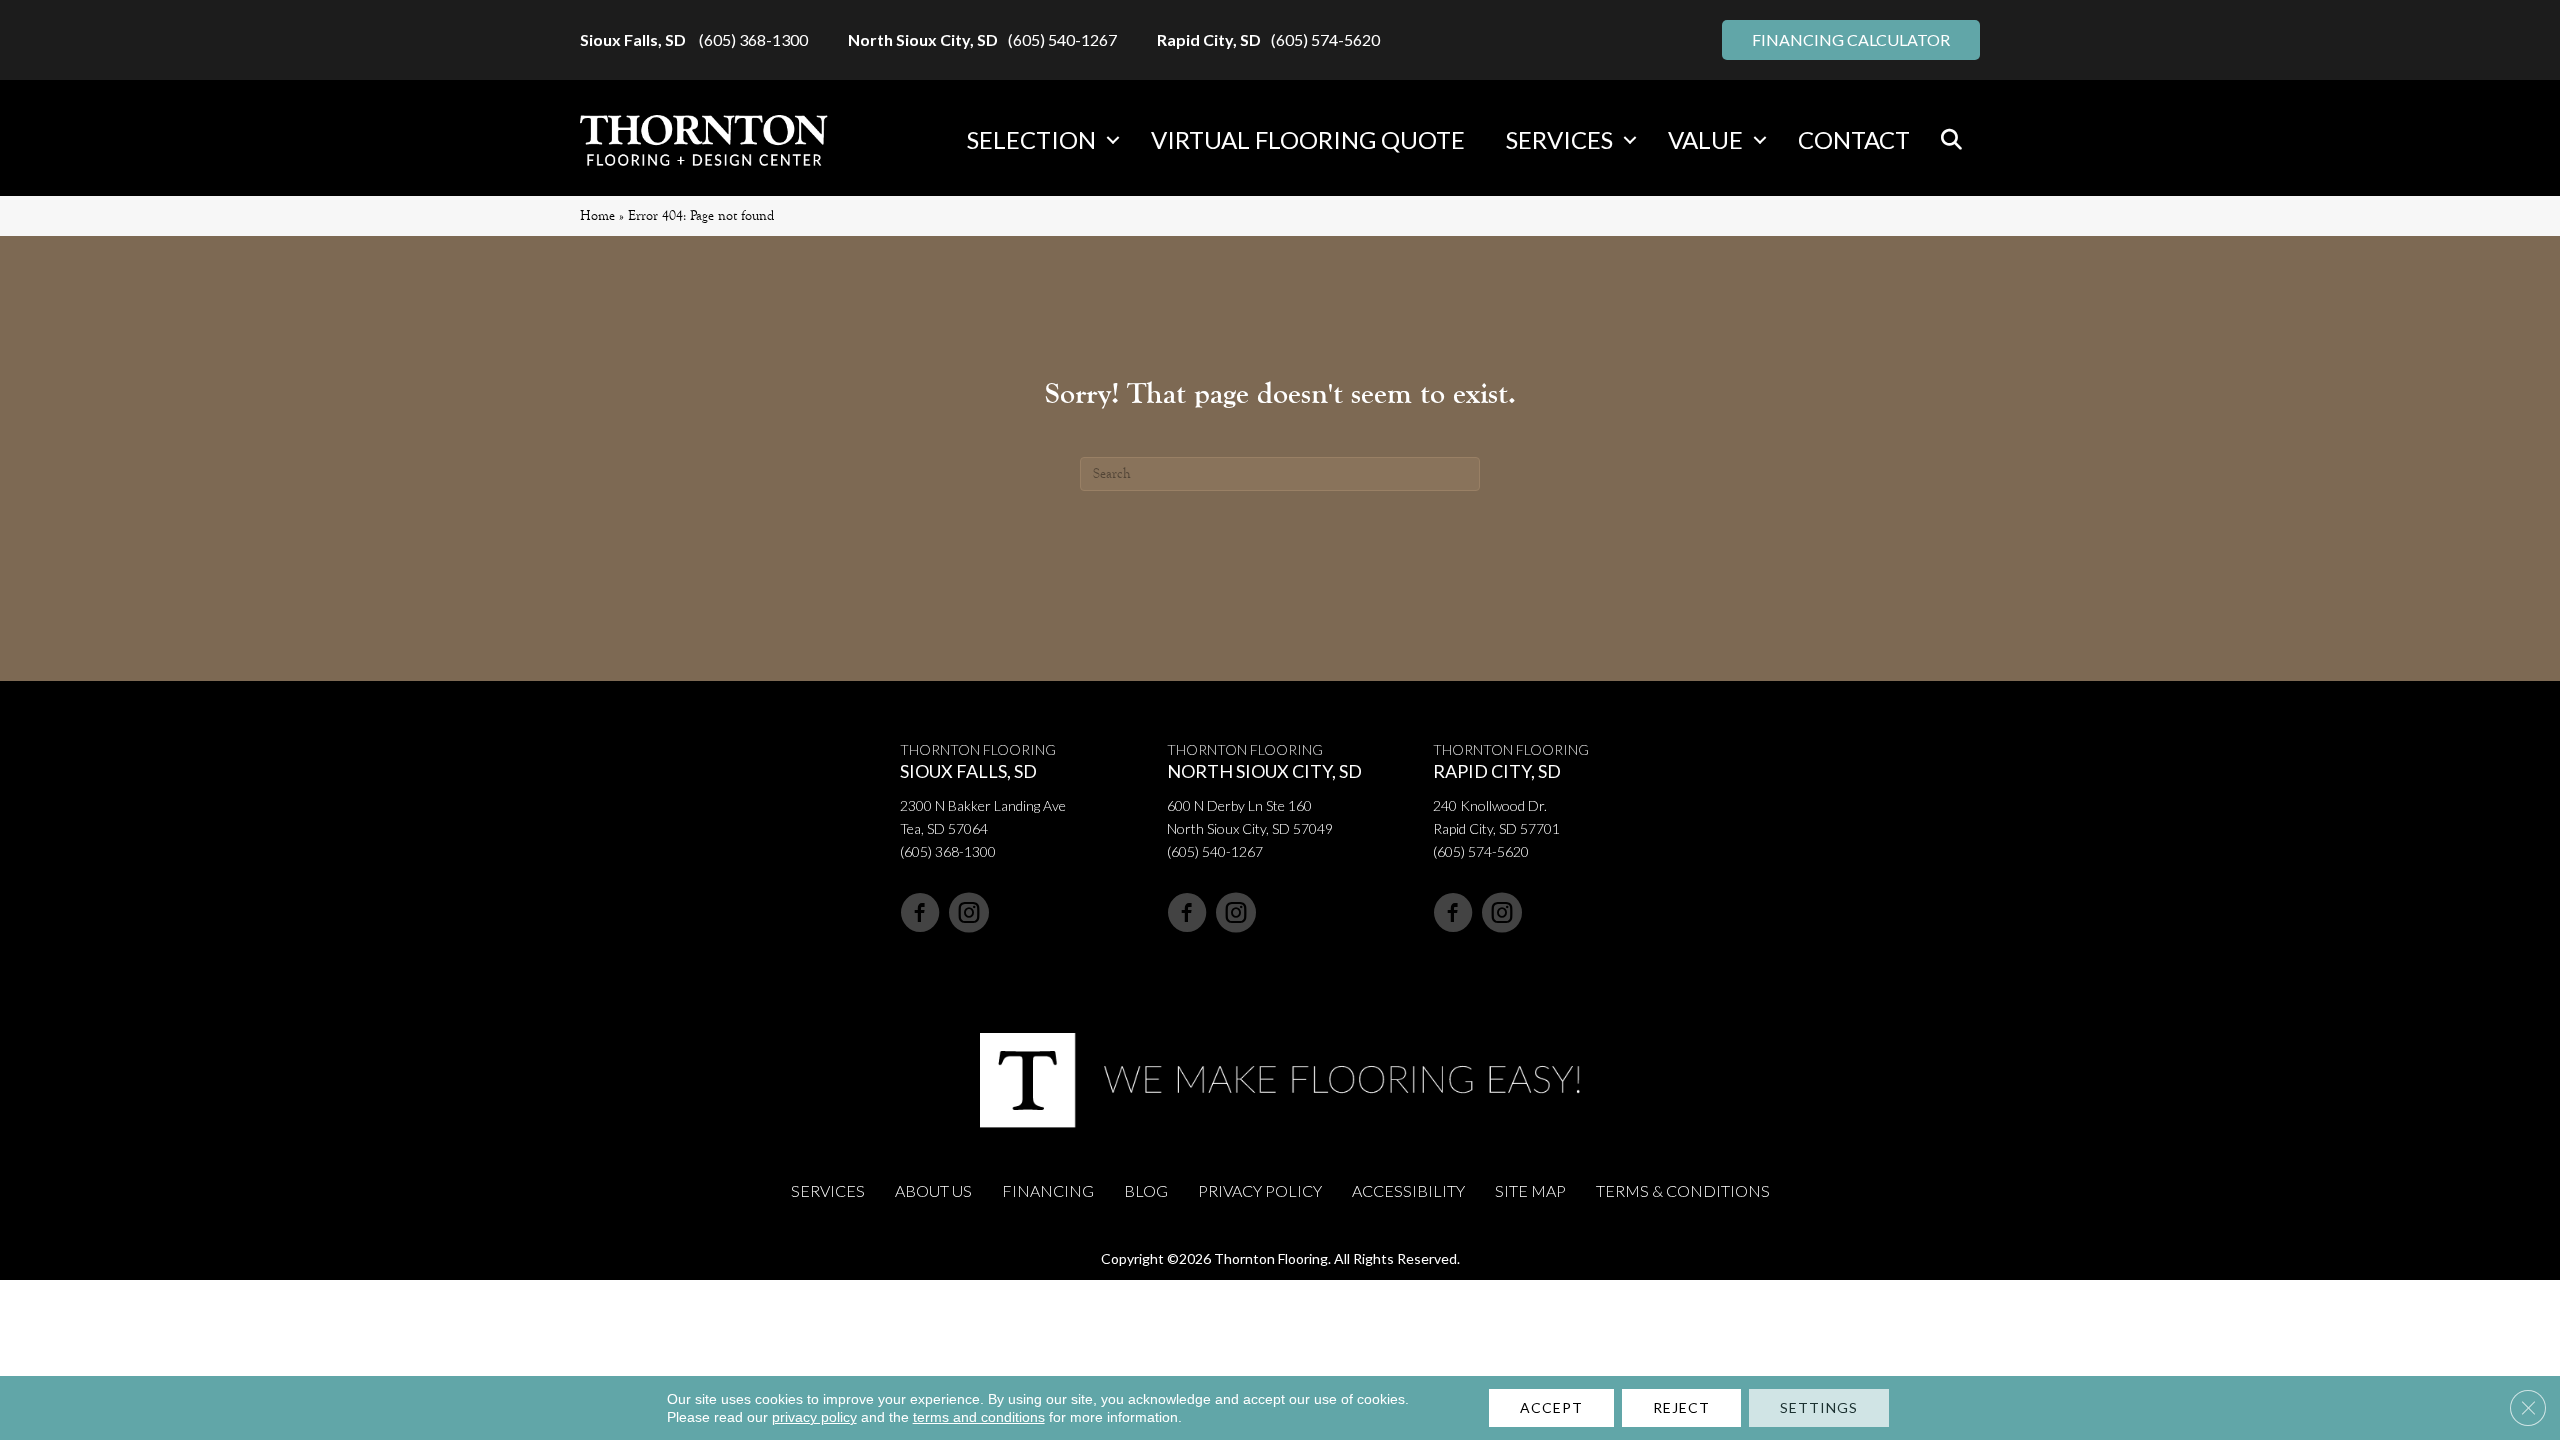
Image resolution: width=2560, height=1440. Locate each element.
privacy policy (814, 1417)
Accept (1551, 1407)
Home (597, 215)
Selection (1031, 139)
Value (1705, 139)
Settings (1819, 1407)
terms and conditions (979, 1417)
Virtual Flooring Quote (1308, 139)
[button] (1113, 140)
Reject (1681, 1407)
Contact (1854, 139)
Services (1559, 139)
